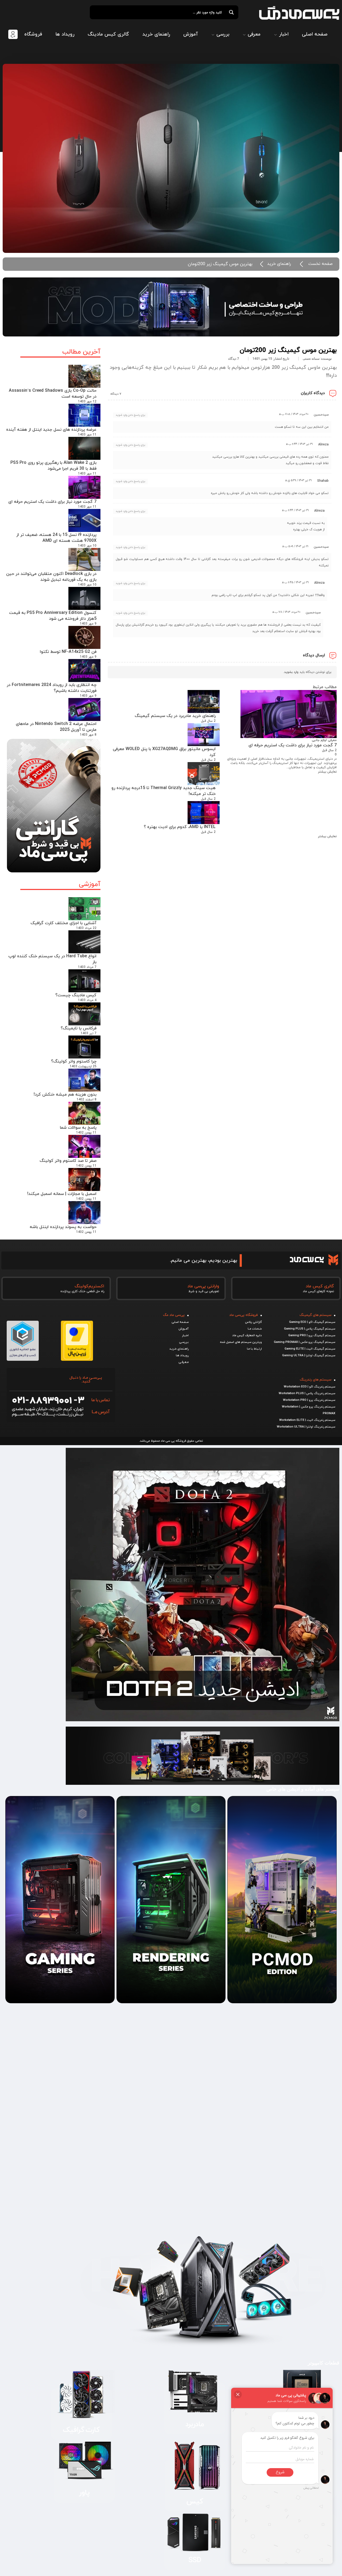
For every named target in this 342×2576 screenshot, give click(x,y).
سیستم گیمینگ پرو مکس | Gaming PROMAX (305, 1342)
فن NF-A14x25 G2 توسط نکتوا (68, 652)
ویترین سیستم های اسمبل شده (241, 1342)
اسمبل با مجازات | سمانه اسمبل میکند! (62, 1194)
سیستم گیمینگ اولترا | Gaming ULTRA (309, 1355)
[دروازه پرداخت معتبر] (77, 1359)
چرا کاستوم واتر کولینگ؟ (74, 1061)
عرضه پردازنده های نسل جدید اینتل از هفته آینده (51, 430)
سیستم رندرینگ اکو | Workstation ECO (310, 1387)
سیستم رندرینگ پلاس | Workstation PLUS (307, 1393)
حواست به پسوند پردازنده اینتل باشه (63, 1227)
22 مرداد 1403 (86, 928)
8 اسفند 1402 (87, 1100)
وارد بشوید (291, 672)
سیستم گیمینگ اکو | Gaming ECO (312, 1322)
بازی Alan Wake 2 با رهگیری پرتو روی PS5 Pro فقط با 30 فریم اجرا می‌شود (53, 466)
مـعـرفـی (184, 1362)
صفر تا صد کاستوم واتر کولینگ (68, 1161)
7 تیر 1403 (89, 1033)
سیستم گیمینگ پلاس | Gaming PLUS (310, 1329)
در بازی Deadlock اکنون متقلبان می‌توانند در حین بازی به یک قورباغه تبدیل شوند (51, 577)
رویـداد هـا (182, 1355)
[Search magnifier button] (231, 12)
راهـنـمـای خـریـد (179, 1349)
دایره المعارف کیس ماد (247, 1335)
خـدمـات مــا (255, 1329)
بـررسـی (184, 1342)
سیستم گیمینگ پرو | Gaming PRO (312, 1335)
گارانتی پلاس (253, 1322)
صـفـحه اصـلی (180, 1322)
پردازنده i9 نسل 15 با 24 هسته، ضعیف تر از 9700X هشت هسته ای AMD (56, 538)
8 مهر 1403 (88, 735)
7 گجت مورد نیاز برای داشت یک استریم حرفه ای (52, 502)
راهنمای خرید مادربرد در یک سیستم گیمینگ (175, 716)
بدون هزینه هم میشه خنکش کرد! (65, 1095)
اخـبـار (185, 1335)
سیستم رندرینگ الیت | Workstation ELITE (307, 1420)
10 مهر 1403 (87, 546)
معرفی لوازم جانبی (324, 740)
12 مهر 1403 (87, 402)
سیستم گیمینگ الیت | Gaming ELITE (310, 1349)
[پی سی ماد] (299, 13)
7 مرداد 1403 (87, 967)
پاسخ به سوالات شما (78, 1128)
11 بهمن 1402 (86, 1133)
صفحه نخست (320, 264)
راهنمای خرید (279, 264)
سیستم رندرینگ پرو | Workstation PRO (309, 1400)
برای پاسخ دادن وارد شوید (130, 415)
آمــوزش (184, 1329)
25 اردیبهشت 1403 (83, 1067)
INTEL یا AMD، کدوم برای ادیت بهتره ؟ (180, 827)
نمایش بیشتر (327, 772)
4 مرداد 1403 (87, 1000)
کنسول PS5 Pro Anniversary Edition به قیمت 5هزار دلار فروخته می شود (53, 616)
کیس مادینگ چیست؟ (76, 995)
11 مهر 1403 (87, 435)
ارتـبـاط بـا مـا (254, 1349)
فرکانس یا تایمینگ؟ (79, 1028)
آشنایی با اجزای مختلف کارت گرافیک (63, 923)
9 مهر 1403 (88, 624)
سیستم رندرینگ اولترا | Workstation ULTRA (306, 1427)
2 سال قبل (329, 750)
